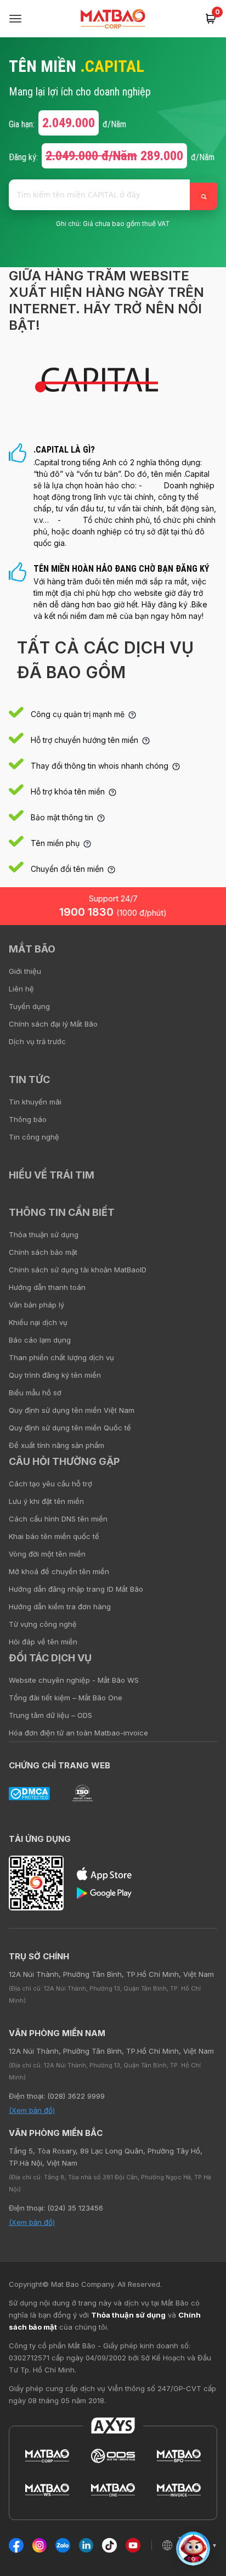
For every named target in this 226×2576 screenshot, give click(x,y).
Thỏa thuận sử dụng (44, 1235)
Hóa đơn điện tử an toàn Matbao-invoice (78, 1733)
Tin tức (29, 1080)
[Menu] (15, 19)
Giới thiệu (25, 971)
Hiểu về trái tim (52, 1175)
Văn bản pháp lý (36, 1305)
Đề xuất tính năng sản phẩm (56, 1445)
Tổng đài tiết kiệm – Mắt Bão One (66, 1698)
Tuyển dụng (29, 1006)
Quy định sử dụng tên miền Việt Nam (72, 1410)
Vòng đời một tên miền (47, 1554)
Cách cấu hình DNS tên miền (58, 1519)
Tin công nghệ (34, 1137)
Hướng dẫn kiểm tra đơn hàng (60, 1607)
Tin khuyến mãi (35, 1102)
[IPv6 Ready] (199, 957)
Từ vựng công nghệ (43, 1624)
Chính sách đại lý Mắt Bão (53, 1024)
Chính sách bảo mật (43, 1252)
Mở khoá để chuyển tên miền (59, 1571)
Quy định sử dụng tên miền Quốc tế (70, 1428)
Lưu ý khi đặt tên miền (46, 1501)
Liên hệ (21, 989)
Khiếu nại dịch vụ (38, 1322)
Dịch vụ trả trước (37, 1041)
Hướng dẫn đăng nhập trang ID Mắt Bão (76, 1589)
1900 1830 (113, 912)
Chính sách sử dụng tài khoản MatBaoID (78, 1270)
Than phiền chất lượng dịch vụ (61, 1357)
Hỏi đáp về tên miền (43, 1642)
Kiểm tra (204, 196)
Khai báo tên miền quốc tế (54, 1536)
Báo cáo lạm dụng (40, 1340)
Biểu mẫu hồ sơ (35, 1393)
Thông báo (28, 1119)
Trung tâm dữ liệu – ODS (50, 1715)
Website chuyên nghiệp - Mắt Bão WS (74, 1680)
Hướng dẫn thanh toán (47, 1287)
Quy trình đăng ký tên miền (55, 1375)
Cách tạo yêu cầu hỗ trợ (50, 1484)
